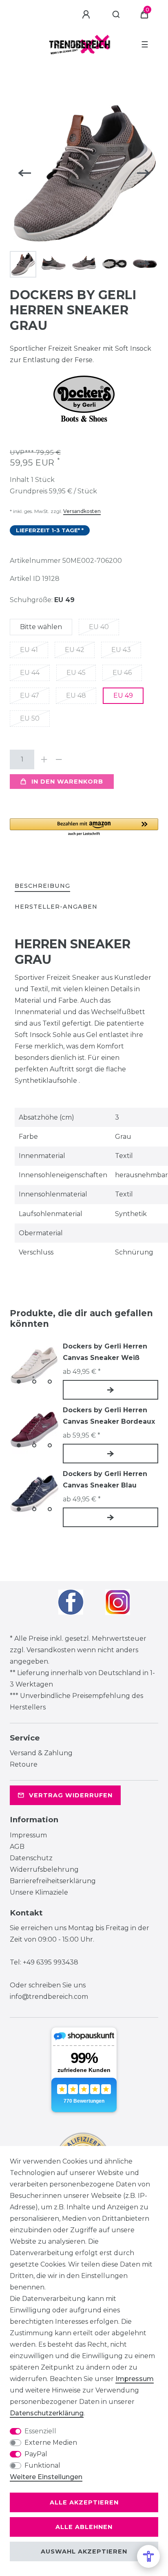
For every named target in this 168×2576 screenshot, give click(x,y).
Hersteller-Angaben (56, 907)
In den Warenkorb (67, 782)
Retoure (24, 1764)
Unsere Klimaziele (39, 1892)
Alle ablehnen (84, 2527)
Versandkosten (82, 511)
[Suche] (116, 15)
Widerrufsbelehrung (44, 1869)
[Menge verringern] (59, 759)
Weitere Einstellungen (46, 2477)
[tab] (42, 886)
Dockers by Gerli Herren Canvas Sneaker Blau (105, 1480)
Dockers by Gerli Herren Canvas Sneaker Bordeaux (109, 1416)
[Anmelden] (87, 15)
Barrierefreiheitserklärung (53, 1881)
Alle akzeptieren (84, 2502)
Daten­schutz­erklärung (47, 2413)
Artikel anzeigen (111, 1390)
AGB (17, 1847)
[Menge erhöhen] (44, 759)
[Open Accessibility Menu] (148, 2556)
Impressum (28, 1835)
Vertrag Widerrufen (71, 1795)
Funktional (42, 2465)
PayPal (36, 2454)
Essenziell (40, 2431)
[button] (84, 828)
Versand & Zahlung (41, 1753)
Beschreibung (42, 886)
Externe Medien (51, 2443)
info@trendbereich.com (49, 1997)
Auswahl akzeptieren (84, 2551)
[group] (34, 1365)
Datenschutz (31, 1858)
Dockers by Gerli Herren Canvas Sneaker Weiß (105, 1352)
